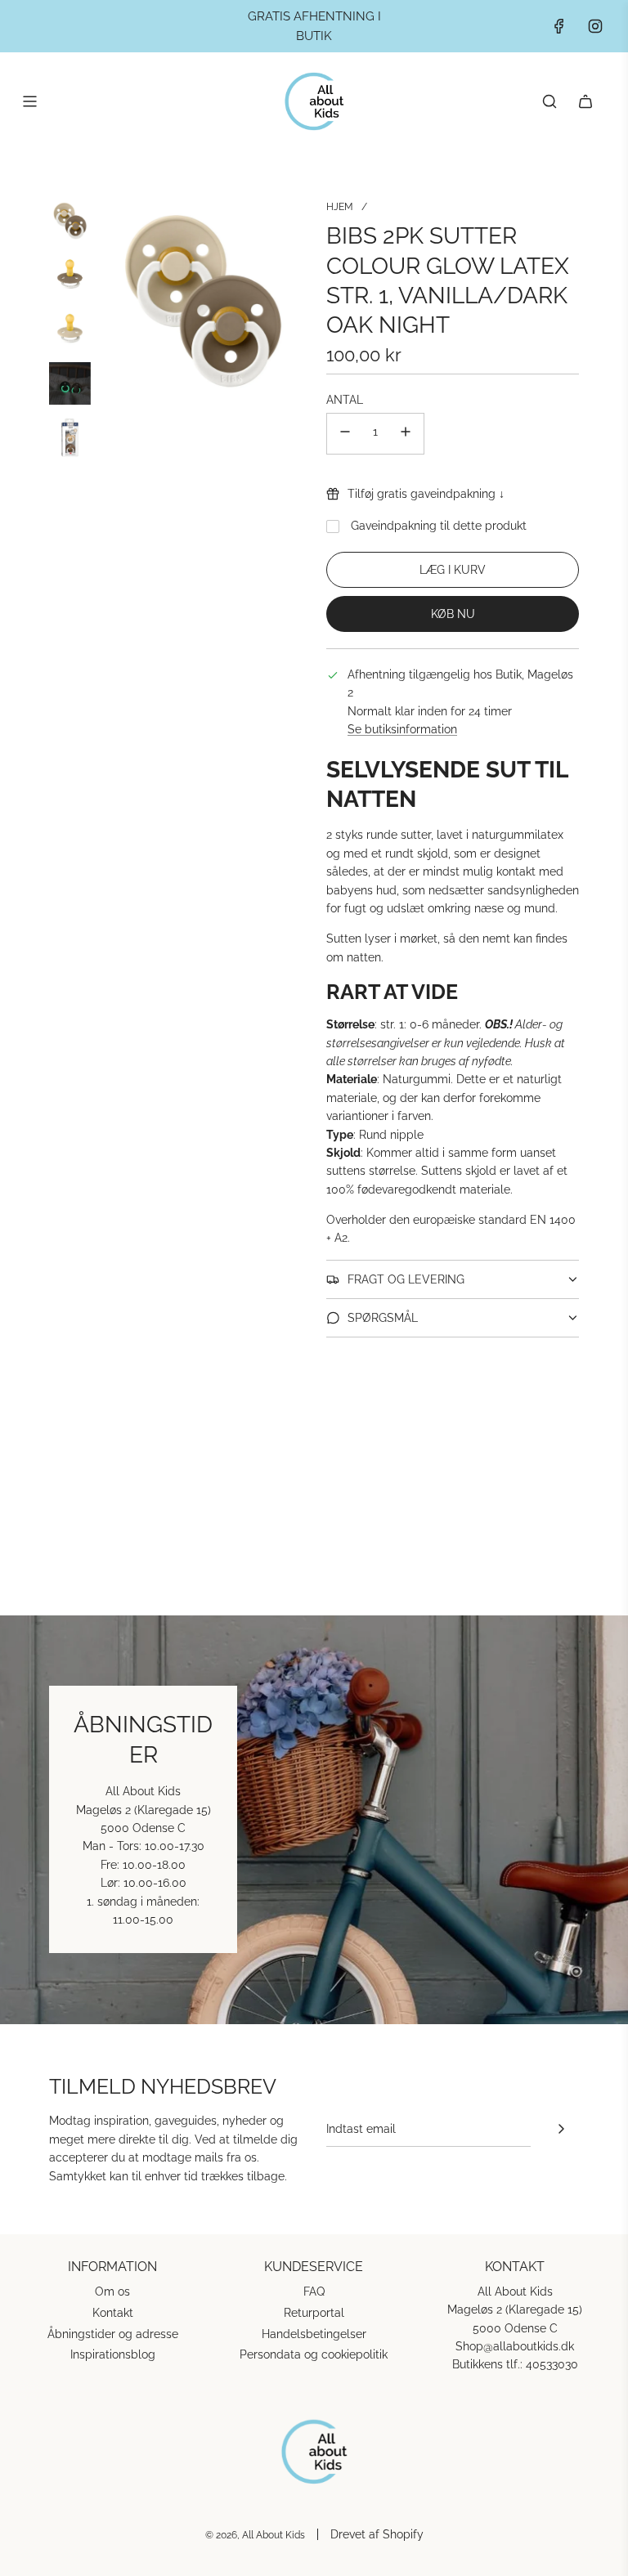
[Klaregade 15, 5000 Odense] (314, 1820)
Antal (345, 400)
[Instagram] (595, 26)
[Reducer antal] (345, 434)
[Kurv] (585, 101)
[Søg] (549, 101)
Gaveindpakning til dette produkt (439, 526)
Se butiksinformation (402, 729)
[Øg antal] (406, 434)
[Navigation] (29, 101)
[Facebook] (559, 26)
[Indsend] (561, 2129)
